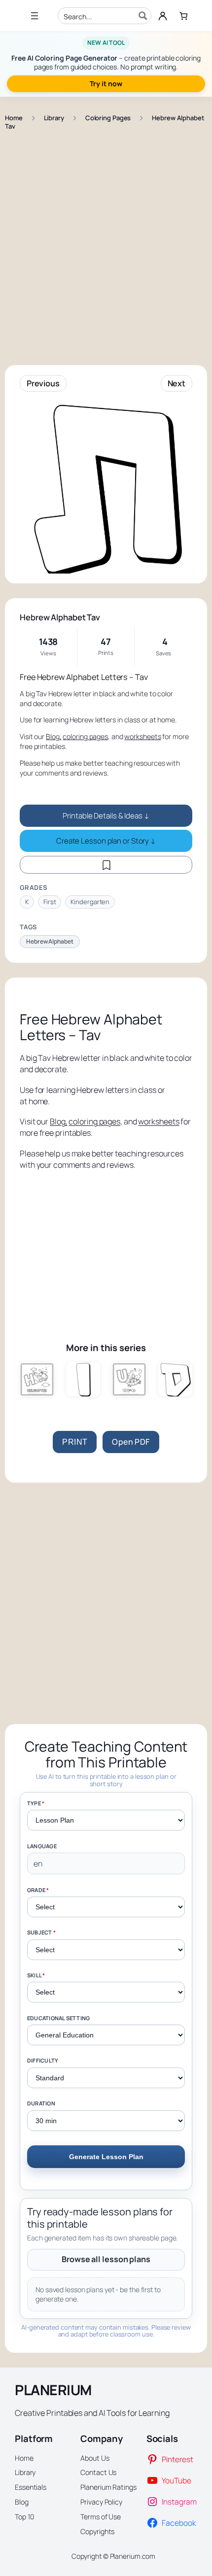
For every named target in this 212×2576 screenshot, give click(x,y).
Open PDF (131, 1442)
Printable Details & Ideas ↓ (106, 816)
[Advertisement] (106, 243)
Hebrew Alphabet (50, 941)
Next (177, 383)
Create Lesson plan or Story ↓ (106, 841)
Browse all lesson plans (106, 2259)
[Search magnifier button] (143, 16)
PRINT (75, 1442)
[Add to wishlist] (106, 865)
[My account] (163, 16)
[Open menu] (35, 16)
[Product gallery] (106, 487)
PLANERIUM (53, 2390)
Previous (43, 383)
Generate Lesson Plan (106, 2157)
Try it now (106, 84)
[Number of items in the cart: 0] (184, 16)
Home (14, 118)
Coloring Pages (108, 118)
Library (54, 118)
